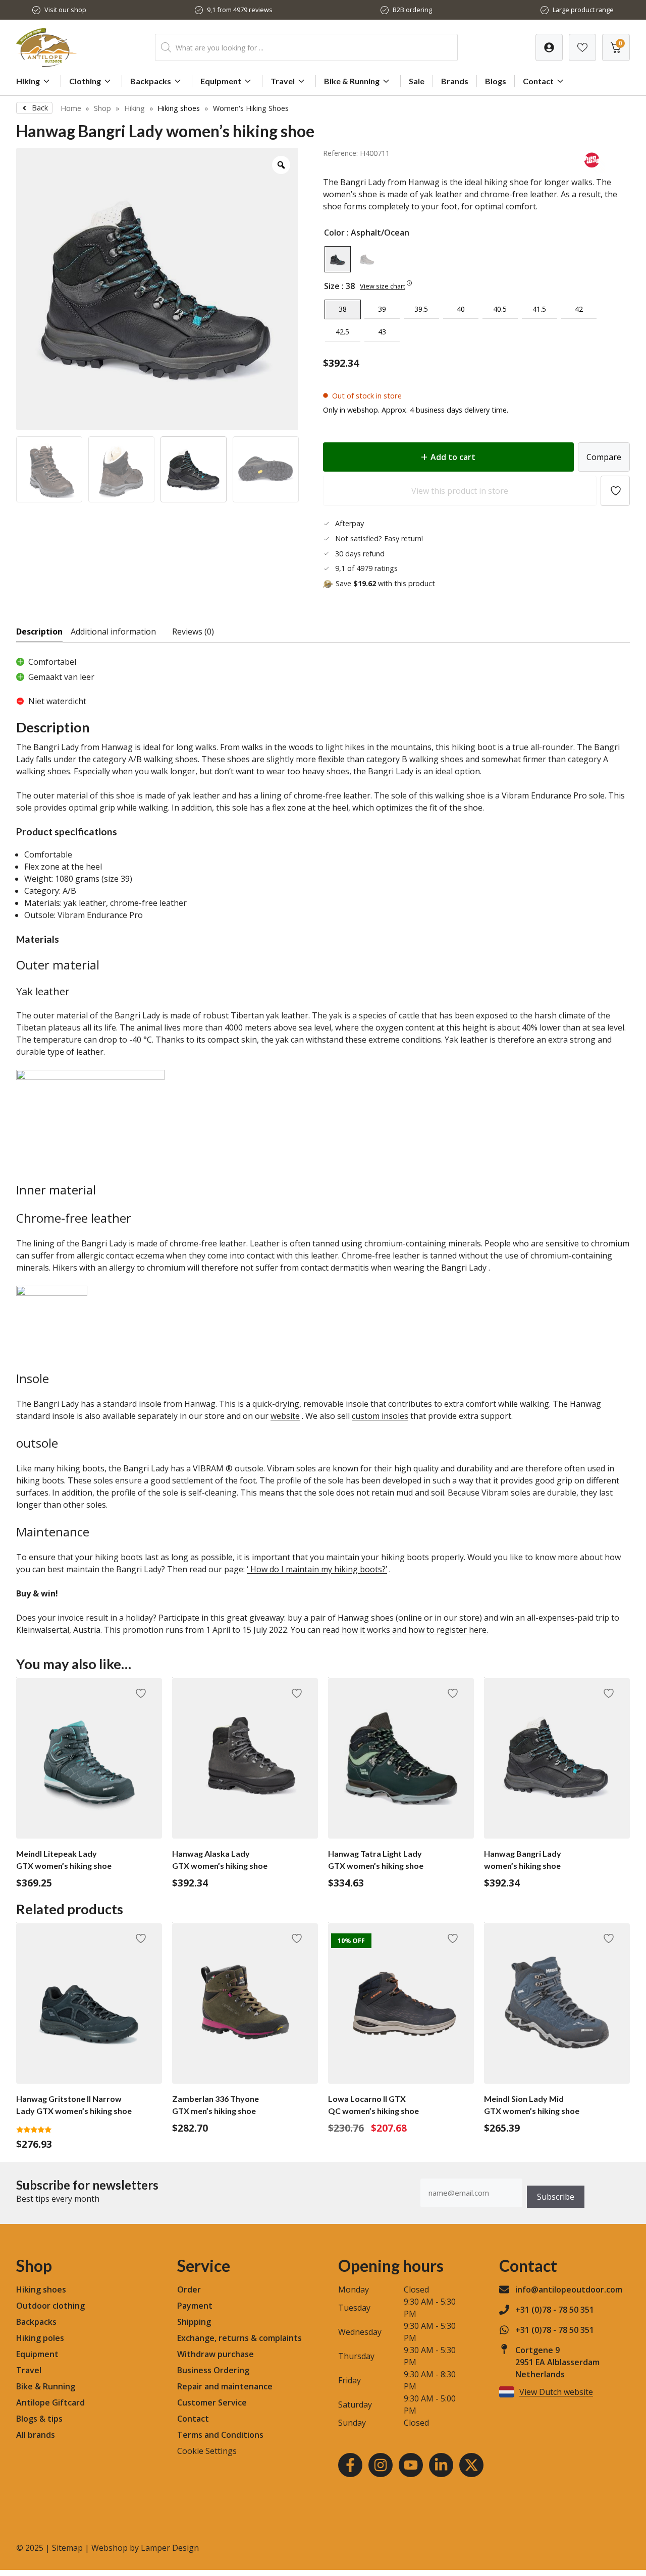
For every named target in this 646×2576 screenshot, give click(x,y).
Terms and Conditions (220, 2435)
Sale (417, 81)
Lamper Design (170, 2548)
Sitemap (67, 2548)
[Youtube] (411, 2465)
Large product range (583, 10)
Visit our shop (65, 10)
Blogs (496, 81)
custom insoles (380, 1416)
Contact (538, 81)
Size (332, 286)
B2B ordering (412, 10)
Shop (102, 108)
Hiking (28, 81)
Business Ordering (213, 2370)
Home (71, 108)
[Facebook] (350, 2465)
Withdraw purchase (216, 2354)
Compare (604, 457)
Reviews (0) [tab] (193, 632)
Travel (283, 81)
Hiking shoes (179, 108)
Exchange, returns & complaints (239, 2338)
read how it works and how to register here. (405, 1630)
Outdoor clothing (50, 2306)
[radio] (338, 259)
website (285, 1416)
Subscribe (556, 2197)
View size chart (383, 286)
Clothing (85, 81)
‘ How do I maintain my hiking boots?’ (317, 1569)
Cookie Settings (207, 2451)
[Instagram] (381, 2465)
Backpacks (151, 81)
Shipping (194, 2322)
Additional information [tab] (113, 632)
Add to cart (453, 457)
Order (189, 2289)
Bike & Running (352, 81)
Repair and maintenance (225, 2386)
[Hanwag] (592, 170)
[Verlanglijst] (549, 47)
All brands (36, 2435)
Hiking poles (40, 2338)
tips (55, 2419)
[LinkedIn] (441, 2465)
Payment (195, 2306)
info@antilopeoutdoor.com (569, 2289)
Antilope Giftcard (50, 2402)
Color (334, 233)
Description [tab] (39, 632)
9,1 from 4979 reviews (240, 10)
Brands (455, 81)
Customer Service (212, 2402)
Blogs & (31, 2419)
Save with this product (385, 583)
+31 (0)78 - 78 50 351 (555, 2310)
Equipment (221, 81)
